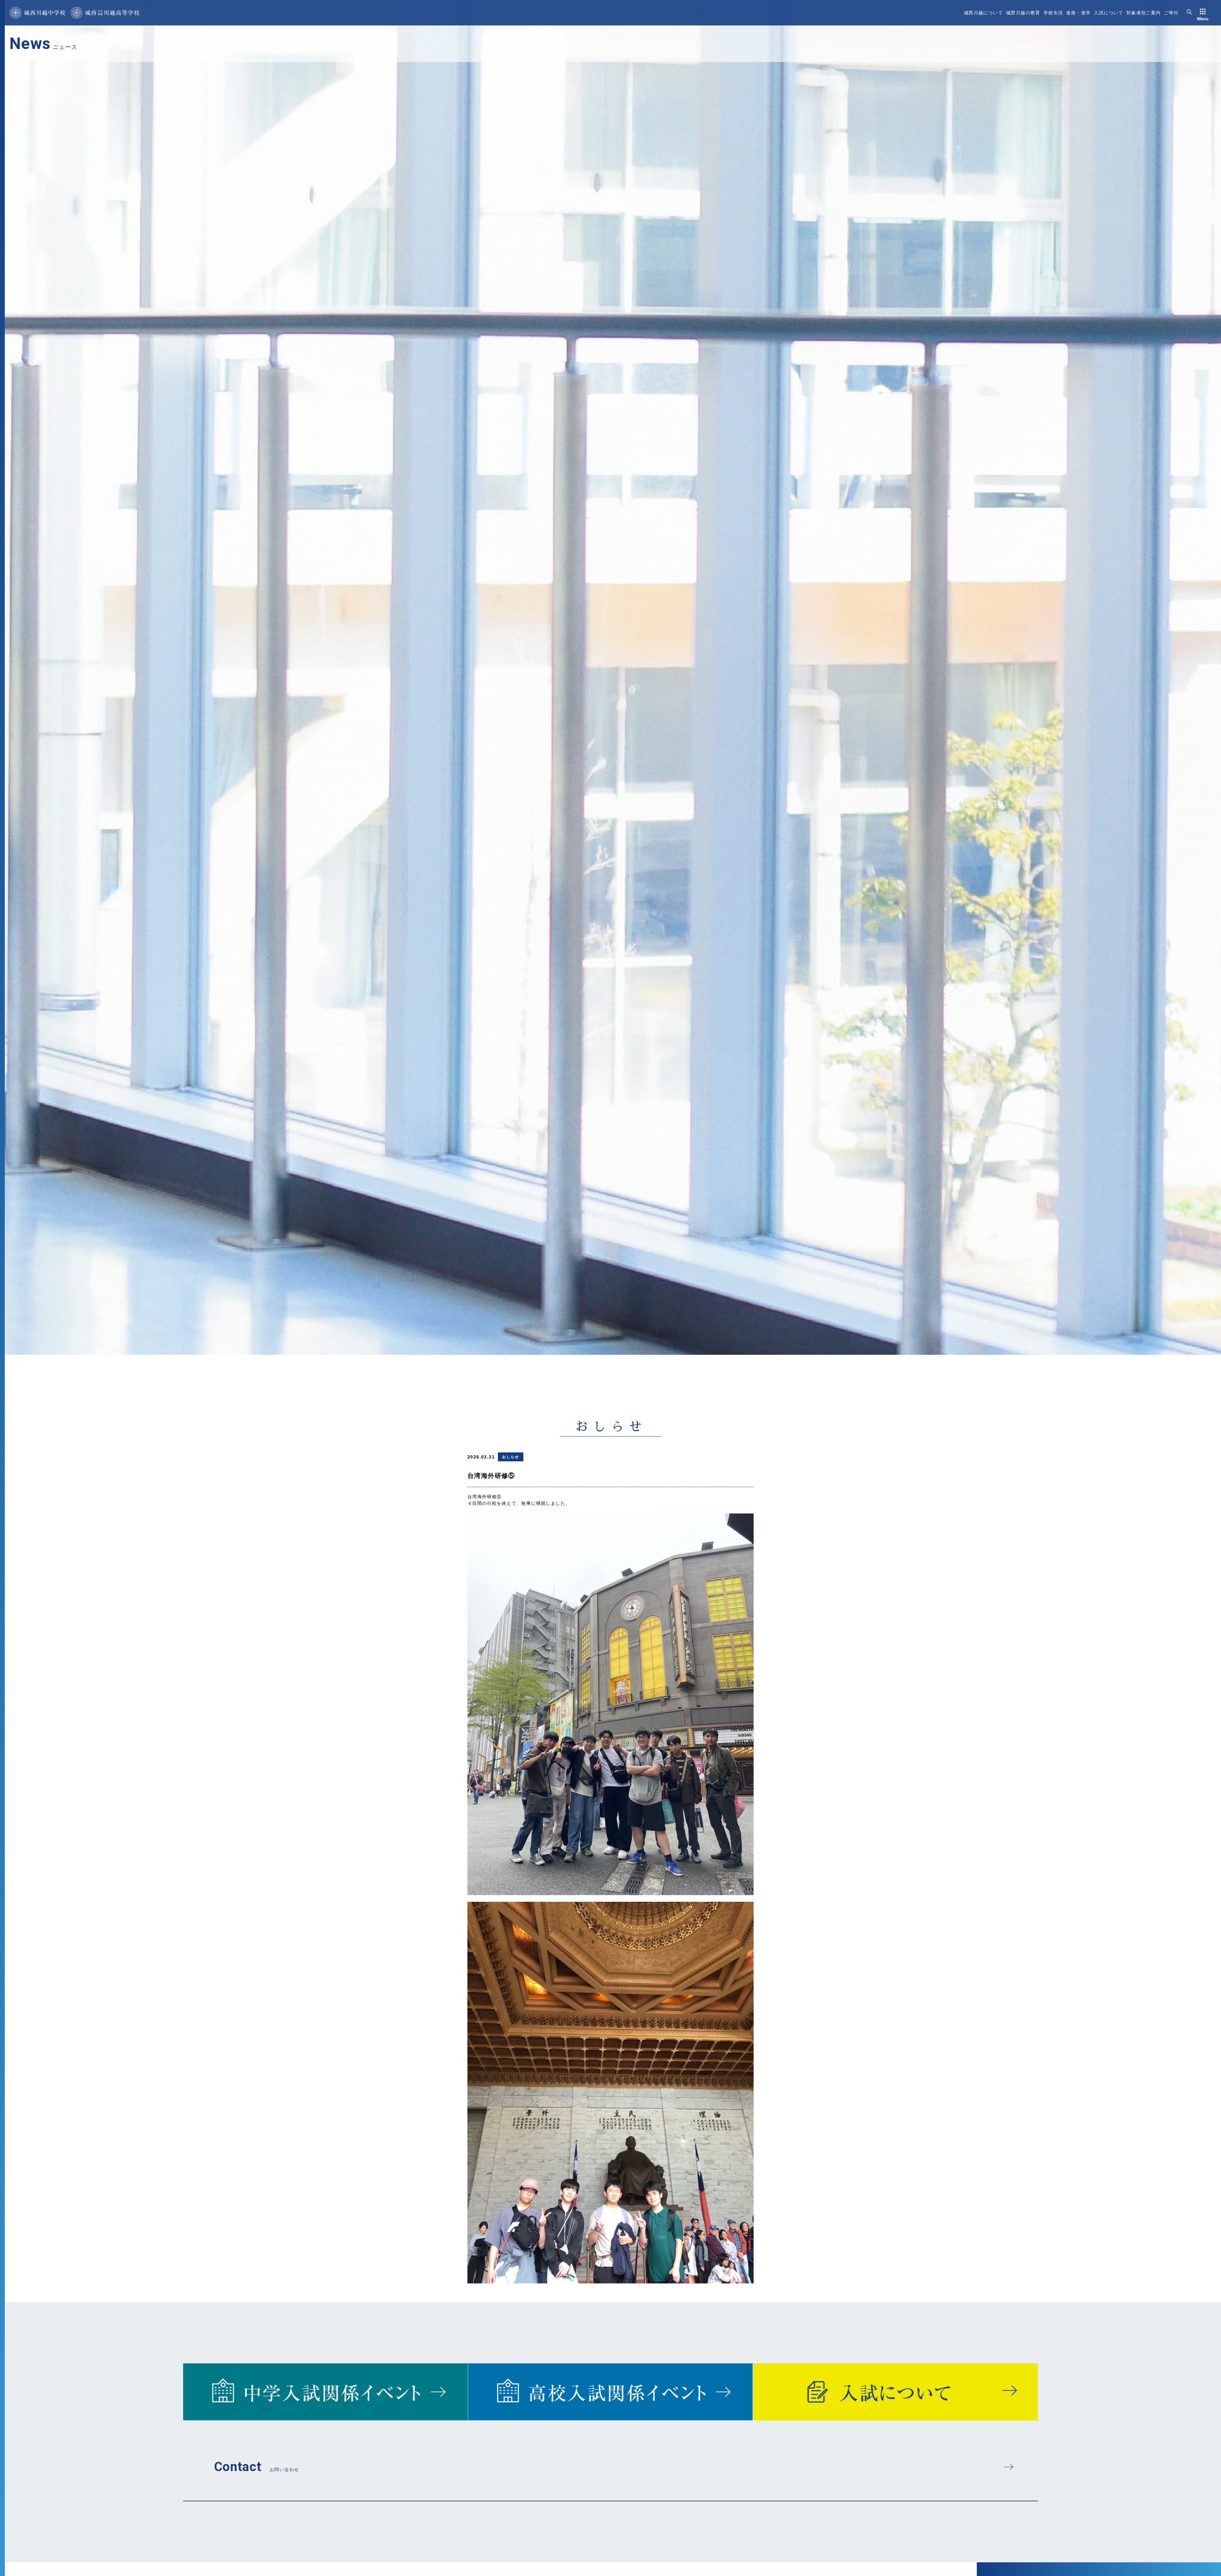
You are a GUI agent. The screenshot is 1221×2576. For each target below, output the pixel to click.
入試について (1108, 13)
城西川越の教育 (1023, 13)
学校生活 (1053, 13)
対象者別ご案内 (1144, 13)
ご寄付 (1171, 13)
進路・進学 (1078, 13)
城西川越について (983, 13)
